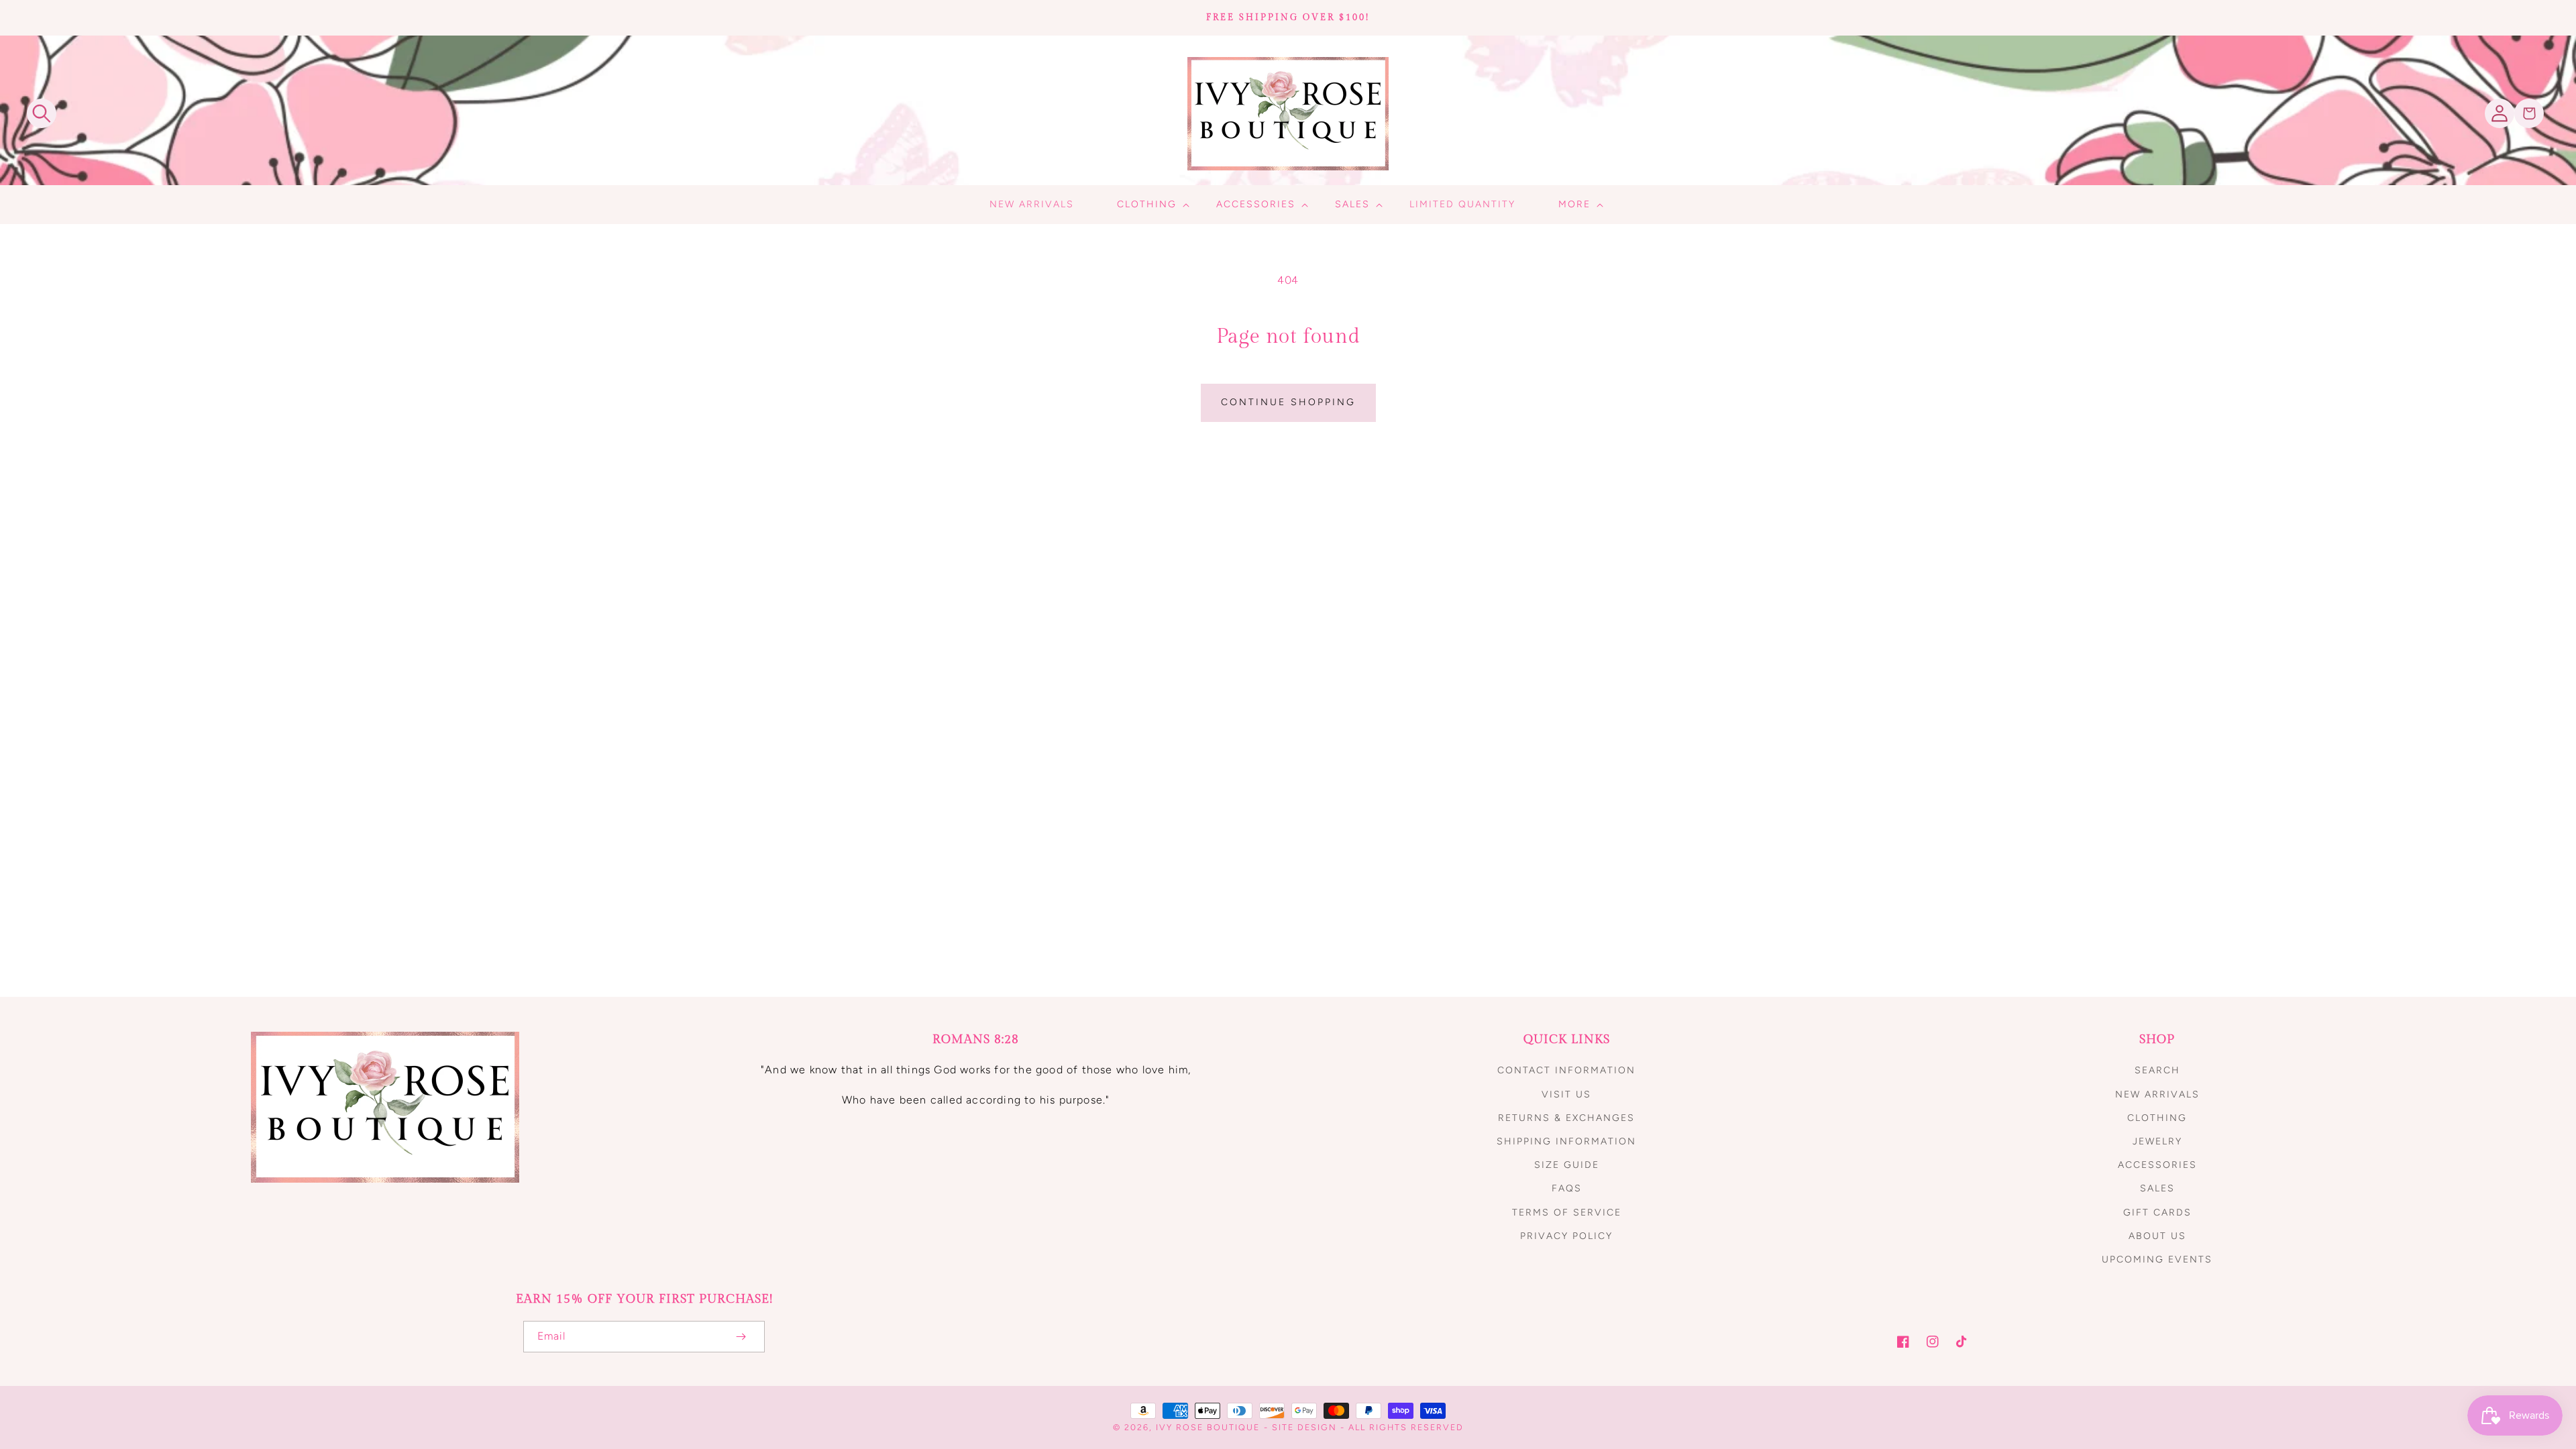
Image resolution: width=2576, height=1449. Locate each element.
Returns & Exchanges (1566, 1118)
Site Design (1304, 1427)
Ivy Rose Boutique (1208, 1427)
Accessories (2157, 1165)
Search (2157, 1070)
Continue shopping (1288, 402)
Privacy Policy (1566, 1236)
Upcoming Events (2157, 1259)
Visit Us (1566, 1094)
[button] (42, 113)
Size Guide (1567, 1165)
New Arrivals (2157, 1094)
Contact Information (1566, 1070)
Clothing (2157, 1118)
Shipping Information (1566, 1141)
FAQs (1567, 1188)
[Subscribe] (741, 1337)
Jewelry (2157, 1141)
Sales (2157, 1188)
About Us (2157, 1236)
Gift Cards (2157, 1213)
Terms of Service (1567, 1213)
